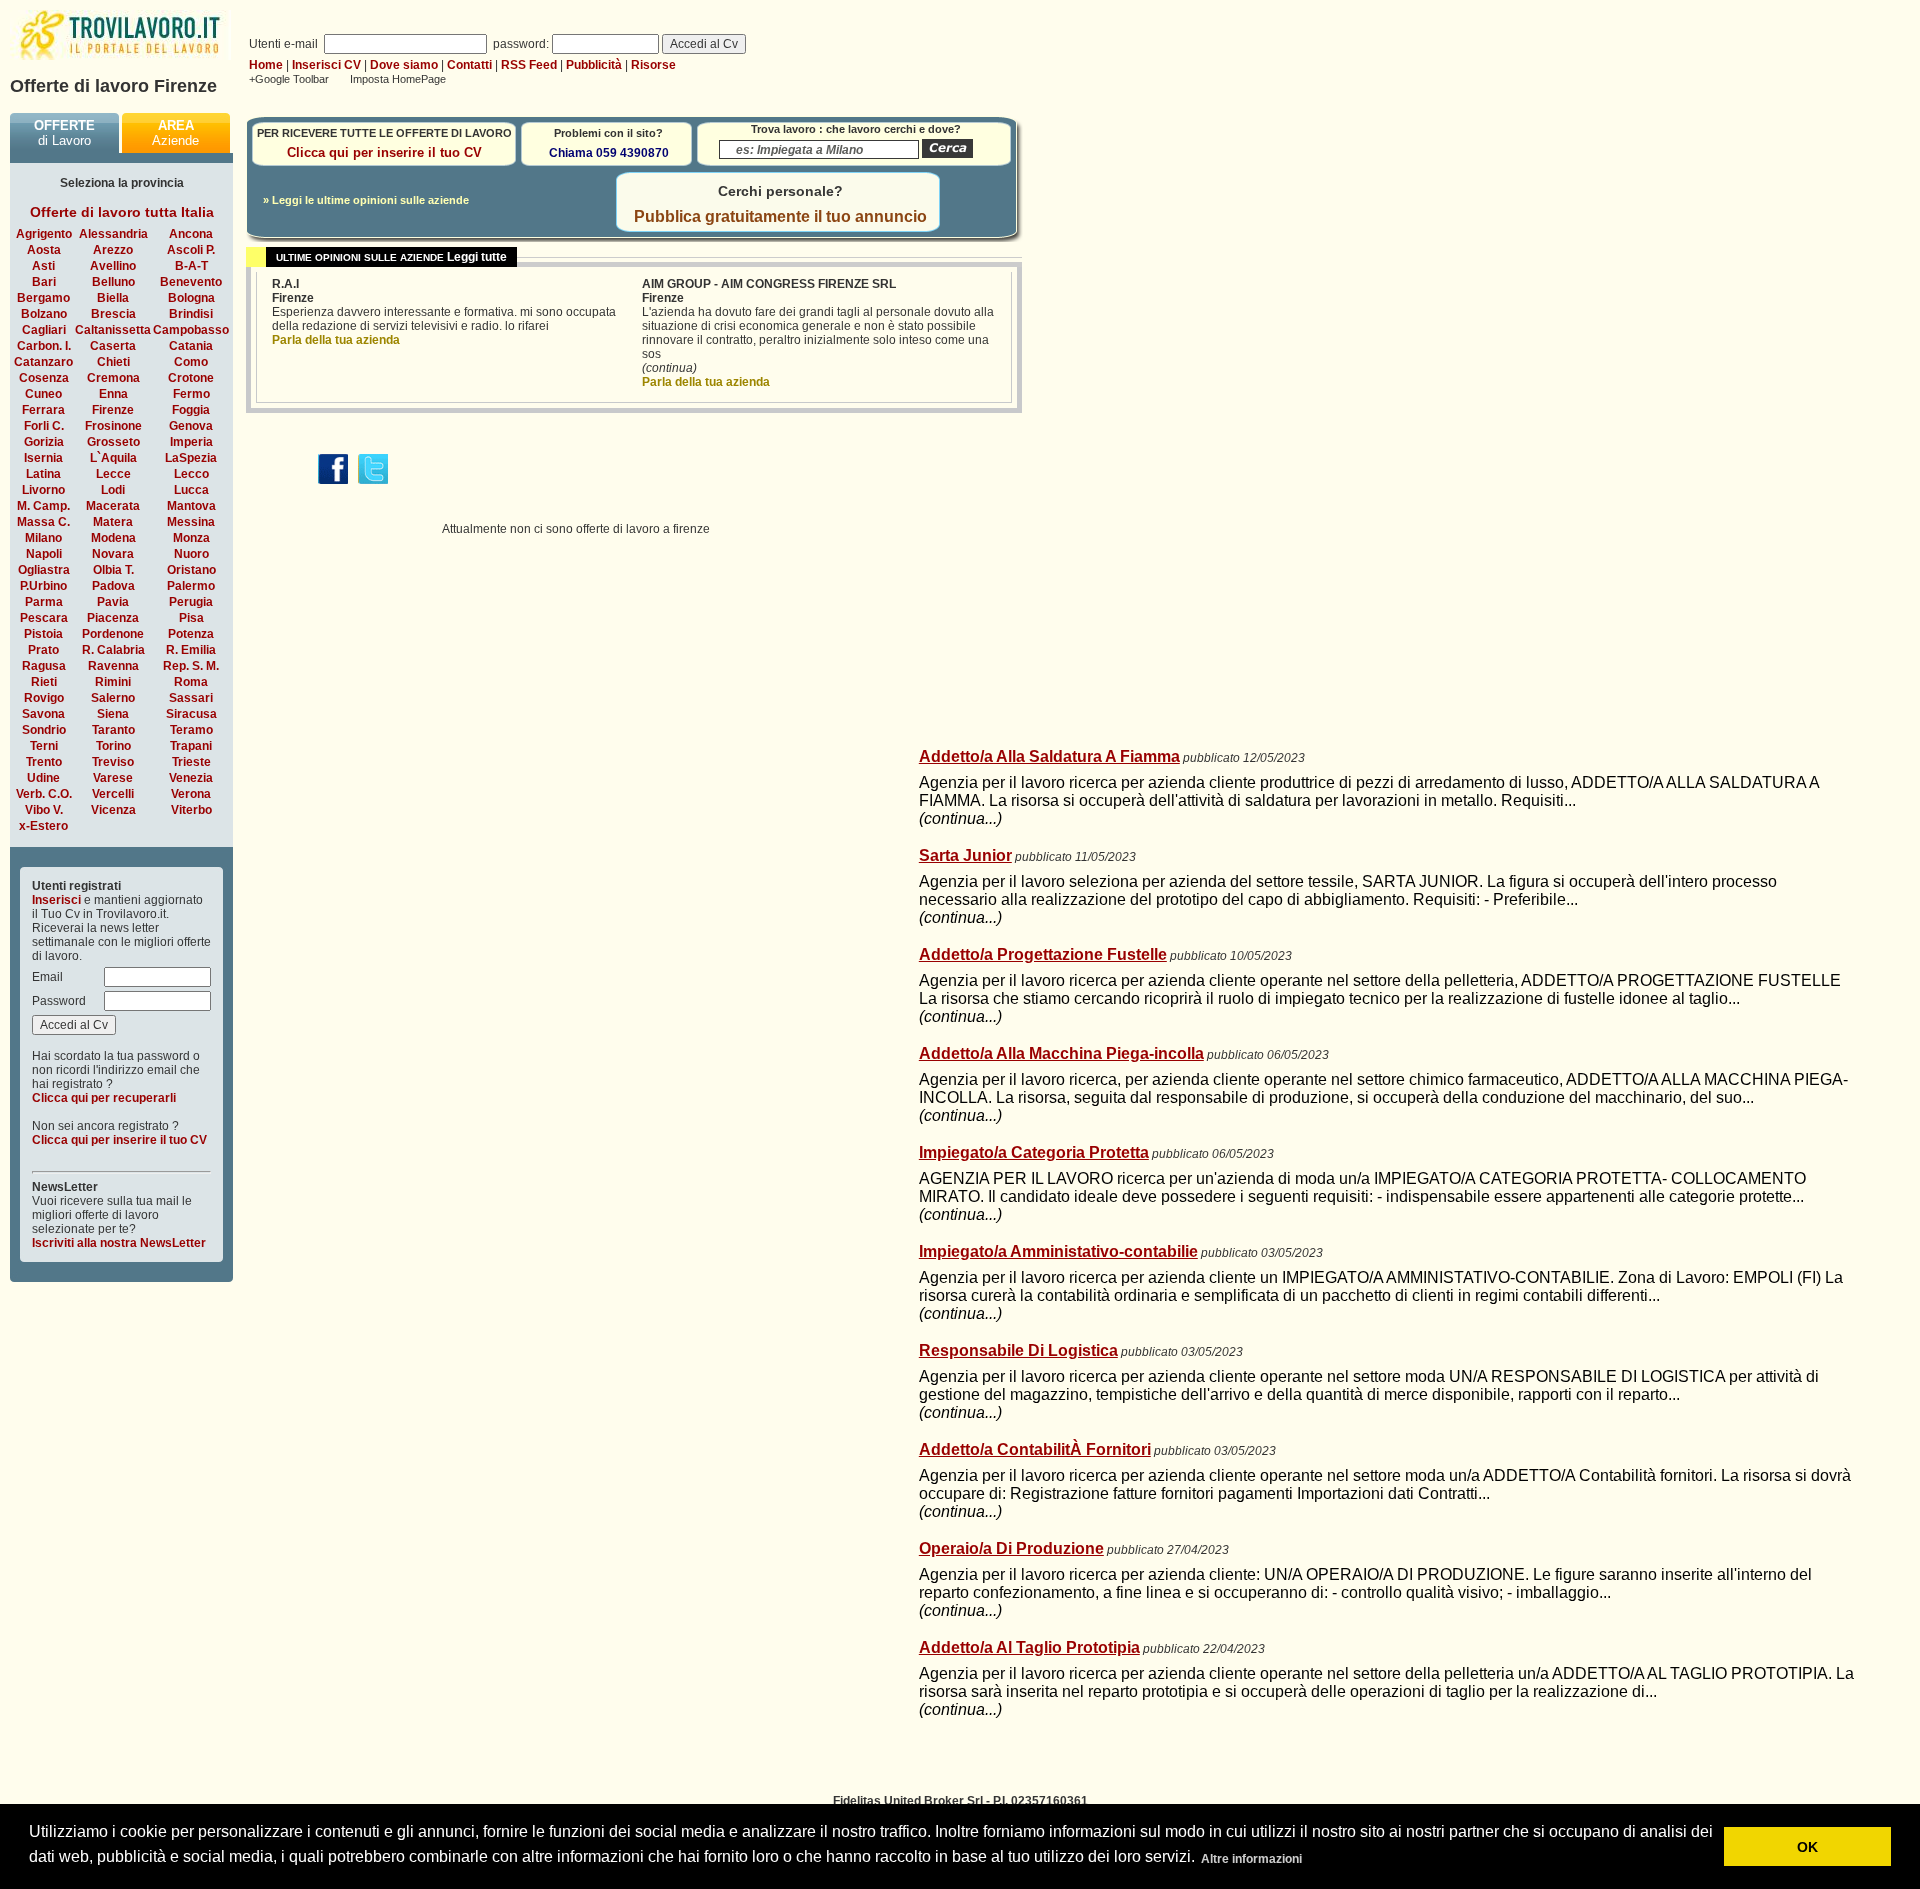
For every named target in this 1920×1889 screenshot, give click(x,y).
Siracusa (191, 714)
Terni (44, 746)
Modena (113, 538)
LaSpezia (191, 458)
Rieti (44, 682)
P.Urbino (43, 586)
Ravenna (113, 666)
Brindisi (191, 314)
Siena (113, 714)
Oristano (191, 570)
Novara (113, 554)
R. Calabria (113, 650)
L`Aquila (113, 458)
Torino (113, 746)
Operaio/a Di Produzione (1011, 1548)
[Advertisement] (1081, 587)
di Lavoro (64, 133)
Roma (191, 682)
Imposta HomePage (398, 79)
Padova (113, 586)
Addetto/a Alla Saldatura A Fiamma (1049, 756)
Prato (43, 650)
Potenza (191, 634)
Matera (113, 522)
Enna (113, 394)
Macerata (113, 506)
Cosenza (44, 378)
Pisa (191, 618)
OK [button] (1807, 1847)
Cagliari (44, 330)
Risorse (653, 65)
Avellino (113, 266)
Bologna (191, 298)
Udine (43, 778)
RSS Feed (529, 65)
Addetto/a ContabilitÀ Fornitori (1035, 1449)
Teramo (191, 730)
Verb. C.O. (44, 794)
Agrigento (44, 234)
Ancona (191, 234)
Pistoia (43, 634)
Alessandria (113, 234)
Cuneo (43, 394)
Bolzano (44, 314)
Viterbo (191, 810)
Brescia (113, 314)
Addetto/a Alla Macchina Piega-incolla (1061, 1053)
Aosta (44, 250)
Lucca (191, 490)
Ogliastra (44, 570)
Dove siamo (404, 65)
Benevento (191, 282)
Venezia (191, 778)
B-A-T (191, 266)
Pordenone (113, 634)
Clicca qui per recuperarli (104, 1098)
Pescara (44, 618)
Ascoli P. (191, 250)
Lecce (113, 474)
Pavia (113, 602)
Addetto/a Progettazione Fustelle (1043, 954)
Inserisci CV (326, 65)
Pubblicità (594, 65)
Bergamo (43, 298)
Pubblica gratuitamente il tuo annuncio (780, 216)
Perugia (191, 602)
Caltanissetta (113, 330)
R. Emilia (191, 650)
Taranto (113, 730)
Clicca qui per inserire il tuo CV (119, 1140)
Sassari (191, 698)
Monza (191, 538)
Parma (44, 602)
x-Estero (43, 826)
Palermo (191, 586)
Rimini (113, 682)
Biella (113, 298)
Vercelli (113, 794)
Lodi (113, 490)
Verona (191, 794)
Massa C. (43, 522)
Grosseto (113, 442)
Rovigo (44, 698)
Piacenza (113, 618)
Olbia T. (113, 570)
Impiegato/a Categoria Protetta (1034, 1152)
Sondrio (44, 730)
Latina (43, 474)
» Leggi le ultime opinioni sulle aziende (366, 200)
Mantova (191, 506)
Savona (43, 714)
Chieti (113, 362)
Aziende (175, 133)
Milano (43, 538)
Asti (43, 266)
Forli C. (44, 426)
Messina (191, 522)
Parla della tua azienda (336, 340)
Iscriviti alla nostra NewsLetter (119, 1243)
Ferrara (43, 410)
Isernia (43, 458)
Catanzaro (43, 362)
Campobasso (191, 330)
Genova (191, 426)
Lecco (191, 474)
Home (266, 65)
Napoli (44, 554)
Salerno (113, 698)
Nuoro (191, 554)
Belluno (113, 282)
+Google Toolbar (289, 79)
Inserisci (56, 900)
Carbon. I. (44, 346)
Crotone (191, 378)
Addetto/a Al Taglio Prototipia (1029, 1647)
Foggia (191, 410)
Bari (44, 282)
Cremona (113, 378)
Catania (191, 346)
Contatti (469, 65)
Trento (44, 762)
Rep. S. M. (191, 666)
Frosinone (113, 426)
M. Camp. (43, 506)
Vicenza (113, 810)
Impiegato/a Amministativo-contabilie (1058, 1251)
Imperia (191, 442)
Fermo (191, 394)
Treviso (113, 762)
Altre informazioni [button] (1251, 1859)
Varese (113, 778)
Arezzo (113, 250)
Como (191, 362)
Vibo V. (44, 810)
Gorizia (44, 442)
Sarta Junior (965, 855)
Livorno (43, 490)
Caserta (113, 346)
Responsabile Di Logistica (1018, 1350)
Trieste (191, 762)
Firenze (113, 410)
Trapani (191, 746)
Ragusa (44, 666)
